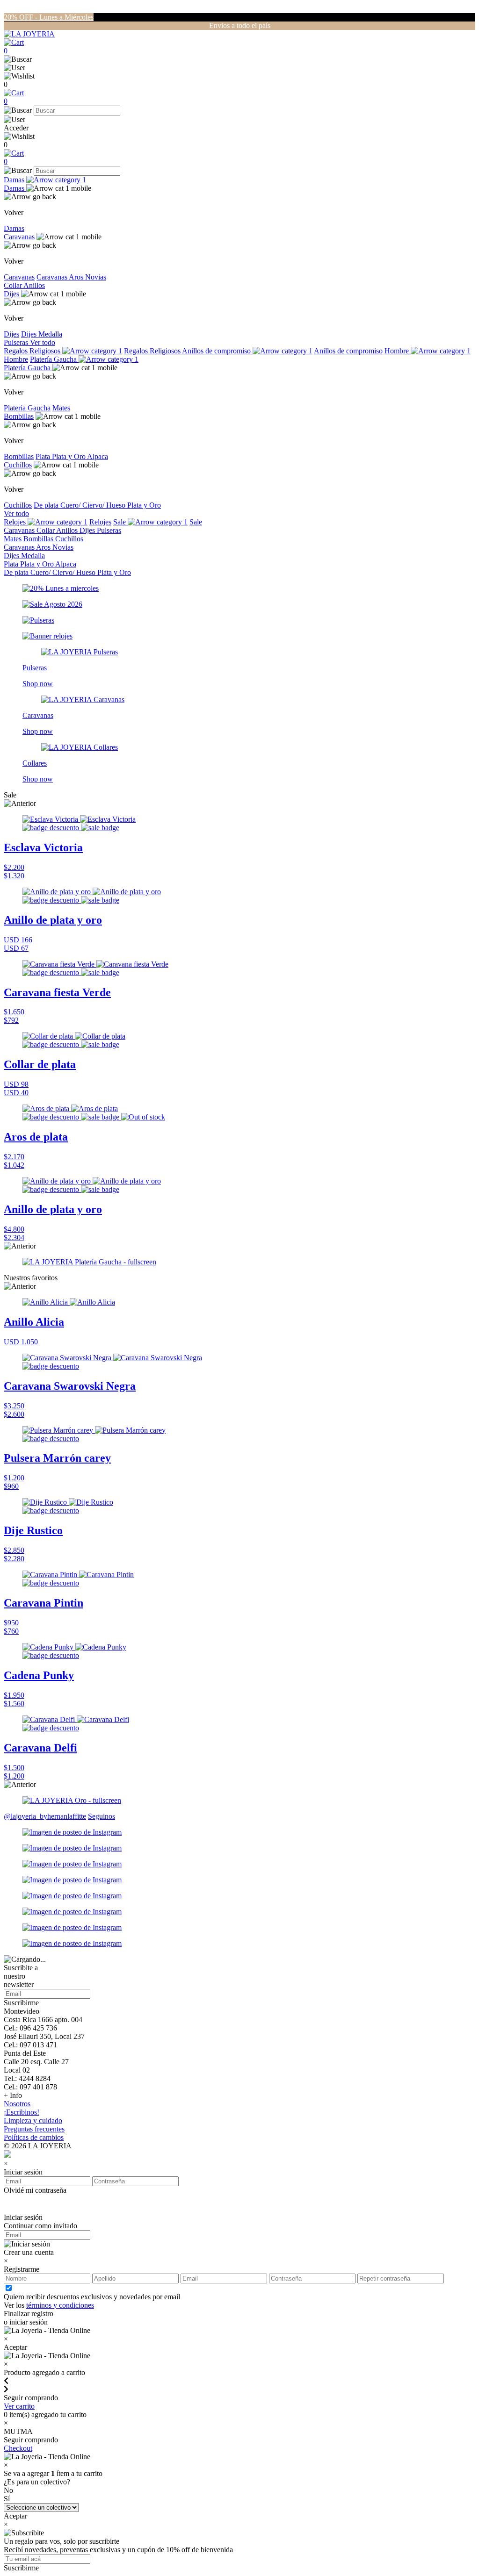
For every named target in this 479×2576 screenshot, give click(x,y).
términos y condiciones (60, 2305)
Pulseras (17, 342)
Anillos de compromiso (217, 351)
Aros (77, 277)
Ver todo (43, 342)
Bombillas (19, 416)
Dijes (11, 294)
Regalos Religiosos (33, 351)
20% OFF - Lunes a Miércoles (49, 17)
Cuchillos (18, 465)
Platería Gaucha (54, 359)
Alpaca (98, 456)
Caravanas (19, 237)
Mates (61, 408)
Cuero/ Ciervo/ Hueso (94, 505)
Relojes (16, 522)
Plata (44, 456)
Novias (96, 277)
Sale (120, 522)
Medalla (50, 334)
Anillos (34, 285)
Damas (15, 180)
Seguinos (102, 1816)
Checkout (18, 2448)
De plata (47, 505)
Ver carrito (19, 2406)
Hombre (398, 351)
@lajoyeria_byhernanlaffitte (45, 1816)
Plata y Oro (69, 456)
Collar (14, 285)
